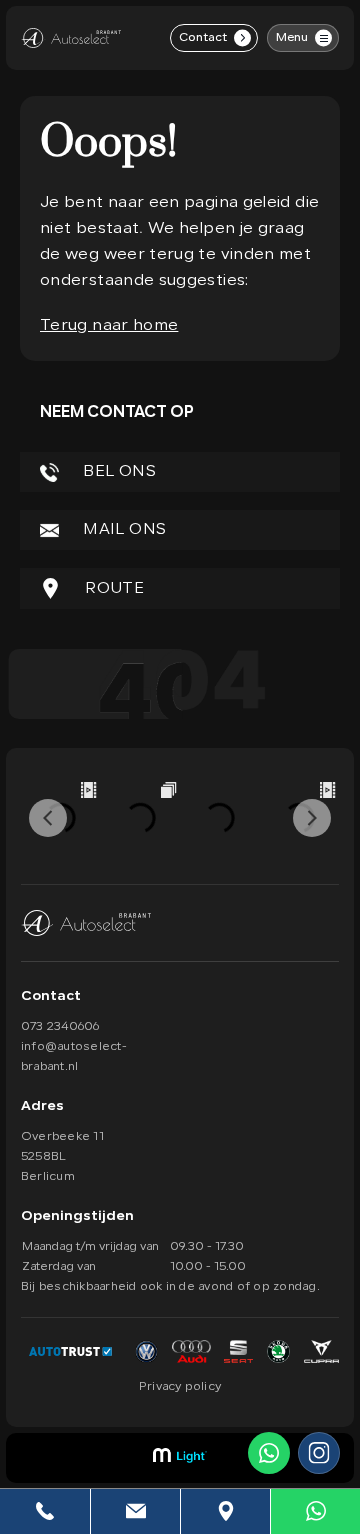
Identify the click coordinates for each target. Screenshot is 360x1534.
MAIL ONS (122, 530)
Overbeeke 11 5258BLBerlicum (62, 1157)
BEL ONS (117, 472)
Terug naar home (109, 326)
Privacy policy (180, 1387)
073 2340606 (60, 1027)
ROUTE (112, 589)
